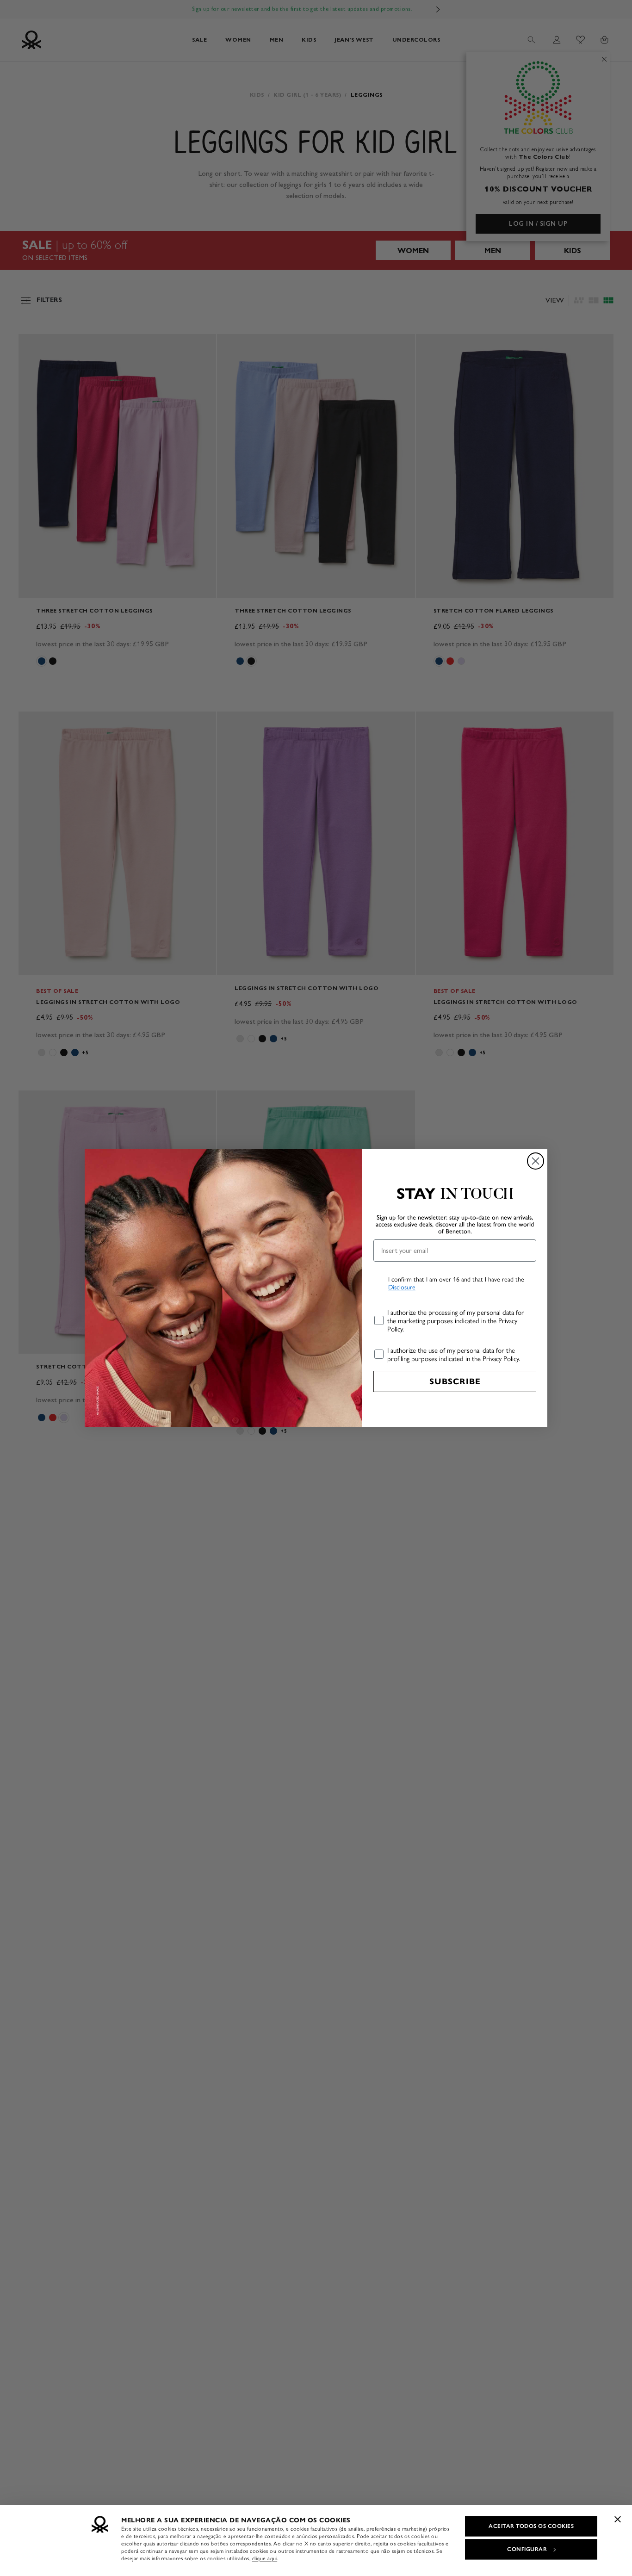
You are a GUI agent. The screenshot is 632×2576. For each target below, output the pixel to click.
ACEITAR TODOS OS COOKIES (531, 2526)
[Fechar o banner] (618, 2519)
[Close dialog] (536, 1161)
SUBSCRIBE (455, 1381)
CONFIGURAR (527, 2549)
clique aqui (265, 2558)
